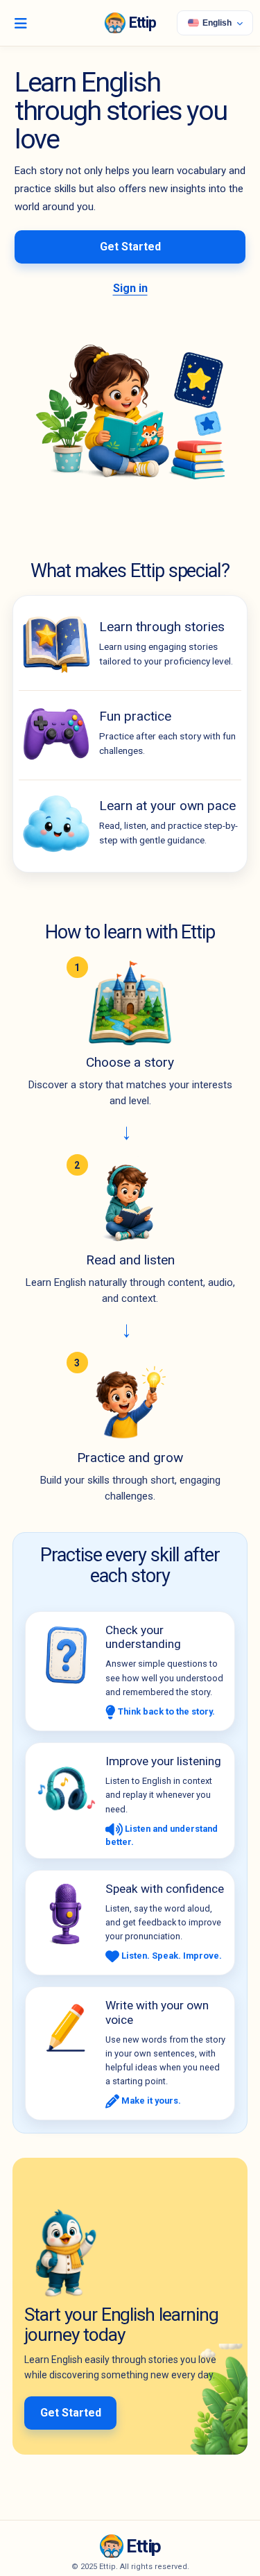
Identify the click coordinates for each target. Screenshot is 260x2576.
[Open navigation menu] (21, 23)
